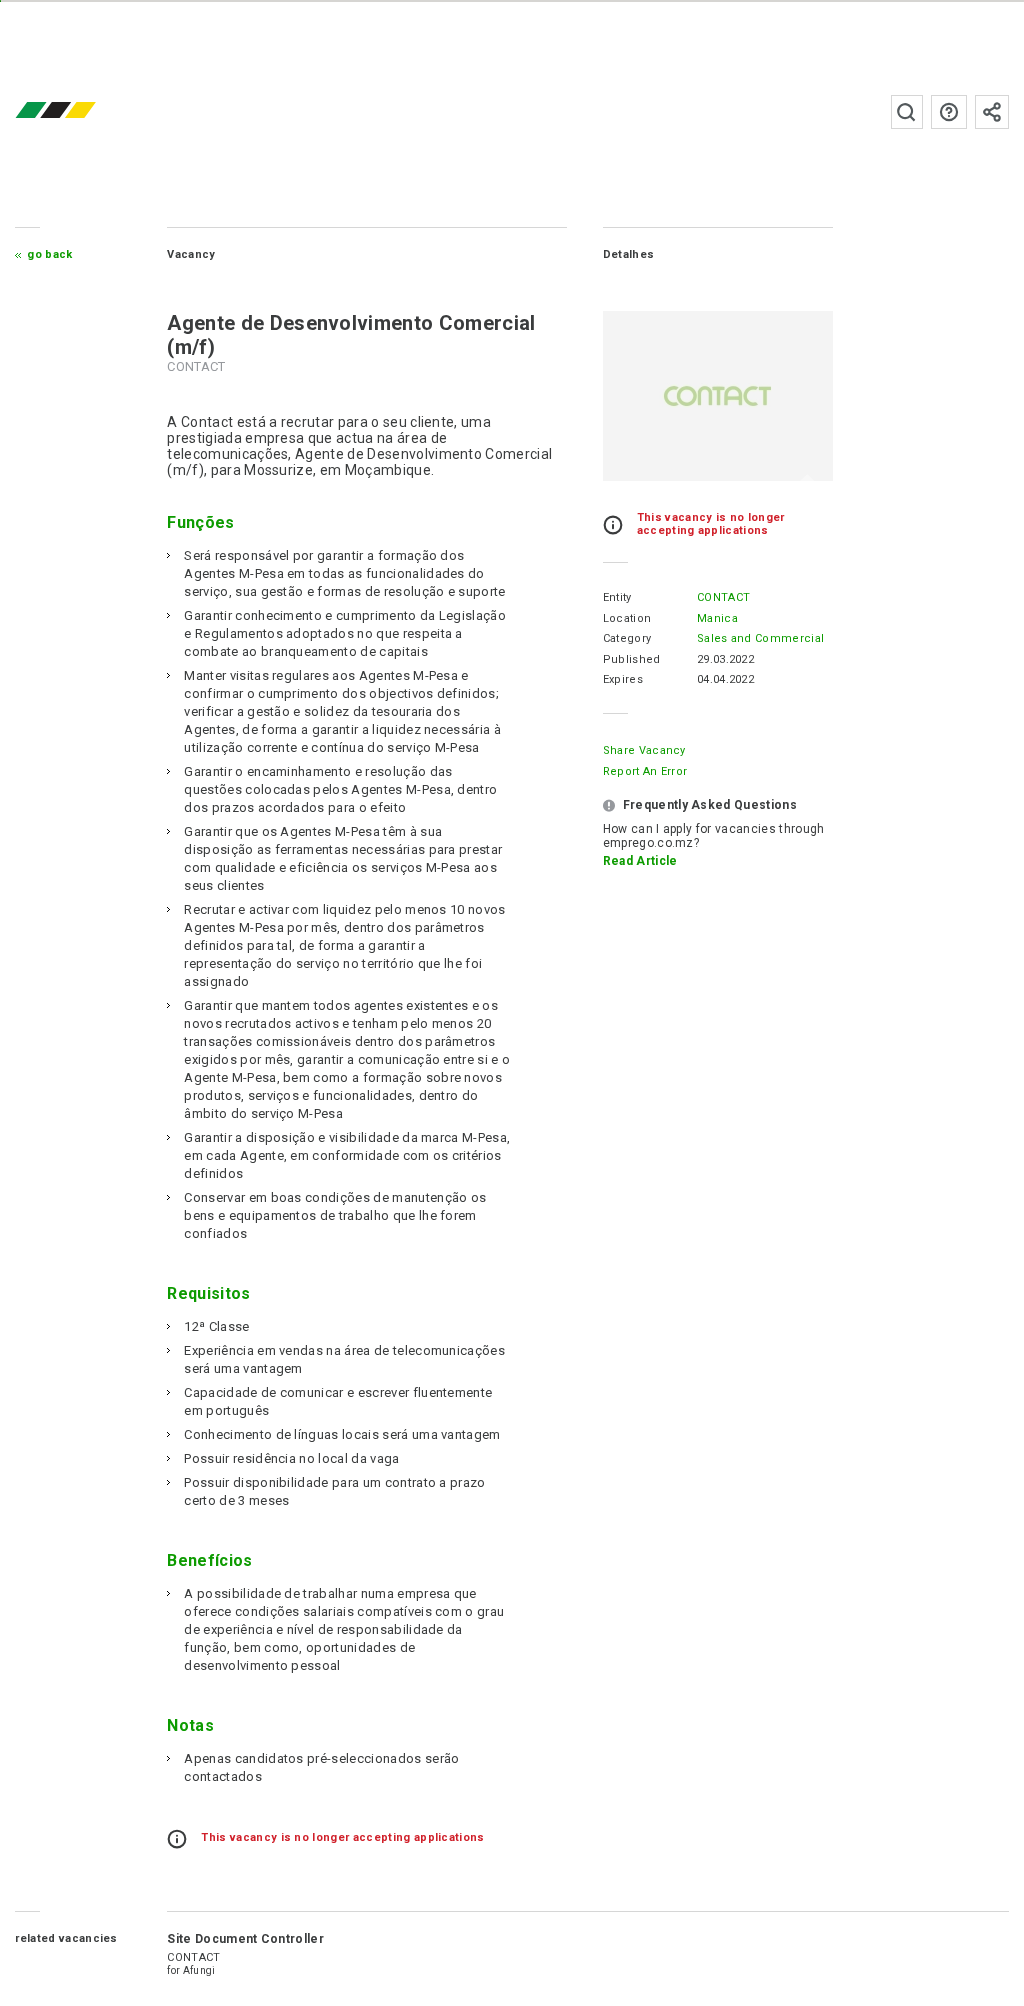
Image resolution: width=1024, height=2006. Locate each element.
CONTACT (723, 597)
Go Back (49, 254)
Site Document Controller (245, 1939)
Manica (717, 618)
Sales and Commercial (760, 638)
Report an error (645, 771)
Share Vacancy (644, 750)
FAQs (949, 112)
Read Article (640, 861)
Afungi (199, 1970)
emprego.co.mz (85, 111)
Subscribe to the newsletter (992, 112)
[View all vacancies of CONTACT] (718, 396)
